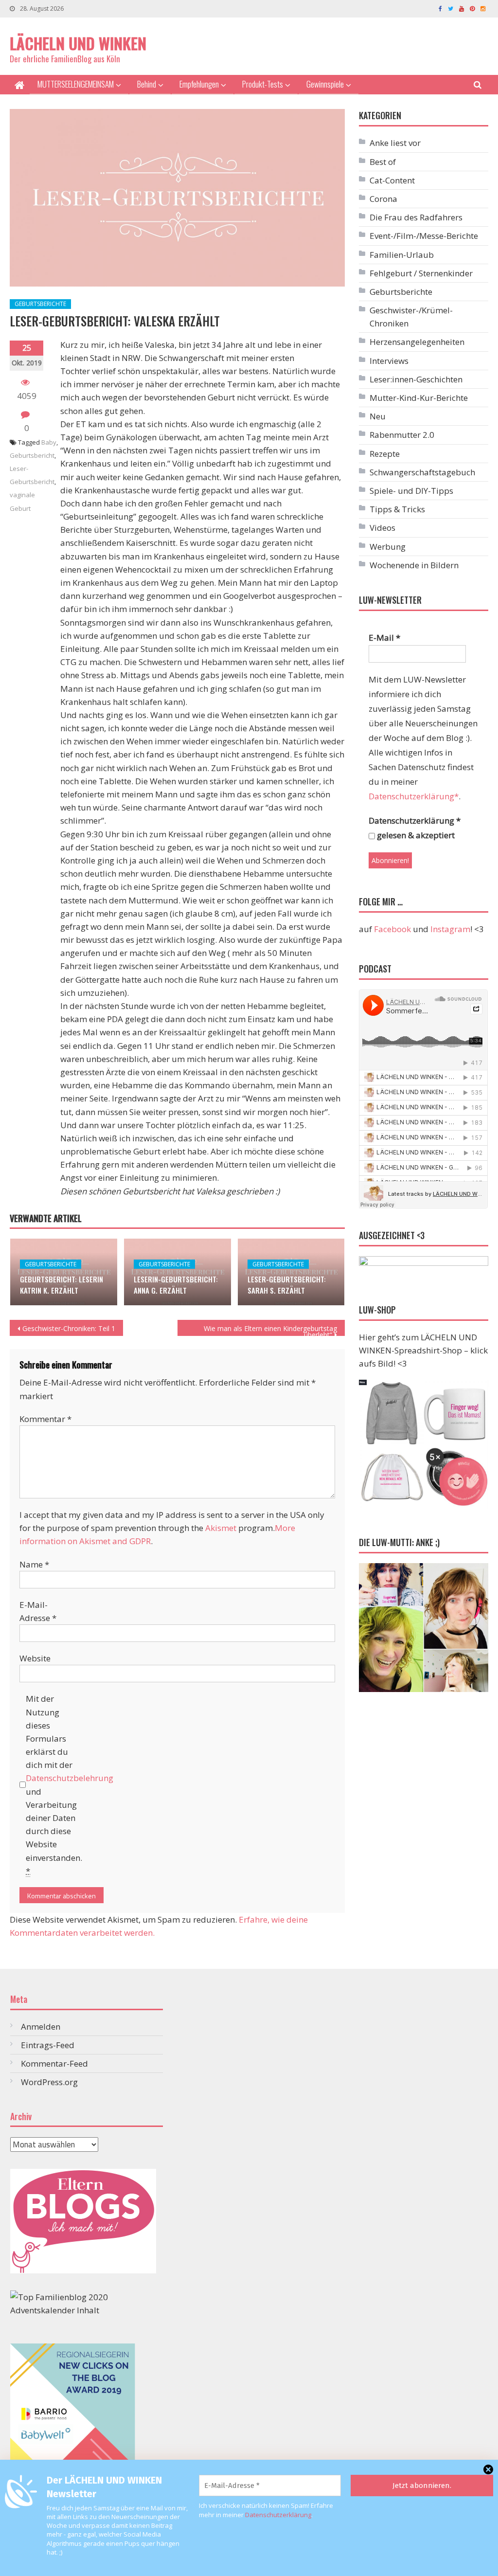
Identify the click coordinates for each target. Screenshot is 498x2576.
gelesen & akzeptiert (415, 835)
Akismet (221, 1528)
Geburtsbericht (32, 455)
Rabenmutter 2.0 (402, 435)
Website (35, 1658)
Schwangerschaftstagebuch (422, 472)
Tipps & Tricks (397, 509)
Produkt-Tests (263, 84)
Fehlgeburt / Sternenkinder (421, 273)
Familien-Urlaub (402, 255)
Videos (382, 528)
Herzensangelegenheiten (417, 342)
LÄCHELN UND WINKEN (78, 43)
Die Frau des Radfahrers (416, 217)
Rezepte (385, 454)
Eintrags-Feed (48, 2045)
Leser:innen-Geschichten (416, 379)
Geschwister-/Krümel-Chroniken (411, 317)
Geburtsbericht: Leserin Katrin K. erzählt (62, 1285)
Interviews (389, 361)
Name (34, 1564)
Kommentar (45, 1419)
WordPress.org (49, 2082)
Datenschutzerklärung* (414, 796)
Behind (147, 84)
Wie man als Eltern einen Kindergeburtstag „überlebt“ (270, 1330)
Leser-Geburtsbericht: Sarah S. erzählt (287, 1285)
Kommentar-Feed (54, 2063)
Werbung (388, 547)
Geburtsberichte (40, 304)
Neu (378, 416)
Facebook (392, 929)
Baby (49, 442)
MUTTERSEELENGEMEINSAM (76, 84)
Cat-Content (392, 180)
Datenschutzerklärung (278, 2515)
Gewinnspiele (325, 84)
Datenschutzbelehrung (70, 1778)
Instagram (450, 929)
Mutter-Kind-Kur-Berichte (419, 398)
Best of (383, 162)
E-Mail (384, 638)
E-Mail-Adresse (38, 1611)
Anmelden (41, 2027)
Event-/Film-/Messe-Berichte (424, 236)
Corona (383, 199)
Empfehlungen (199, 84)
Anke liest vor (395, 143)
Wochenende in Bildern (414, 565)
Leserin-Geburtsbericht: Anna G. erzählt (176, 1285)
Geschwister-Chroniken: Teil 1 (69, 1328)
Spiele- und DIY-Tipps (411, 491)
